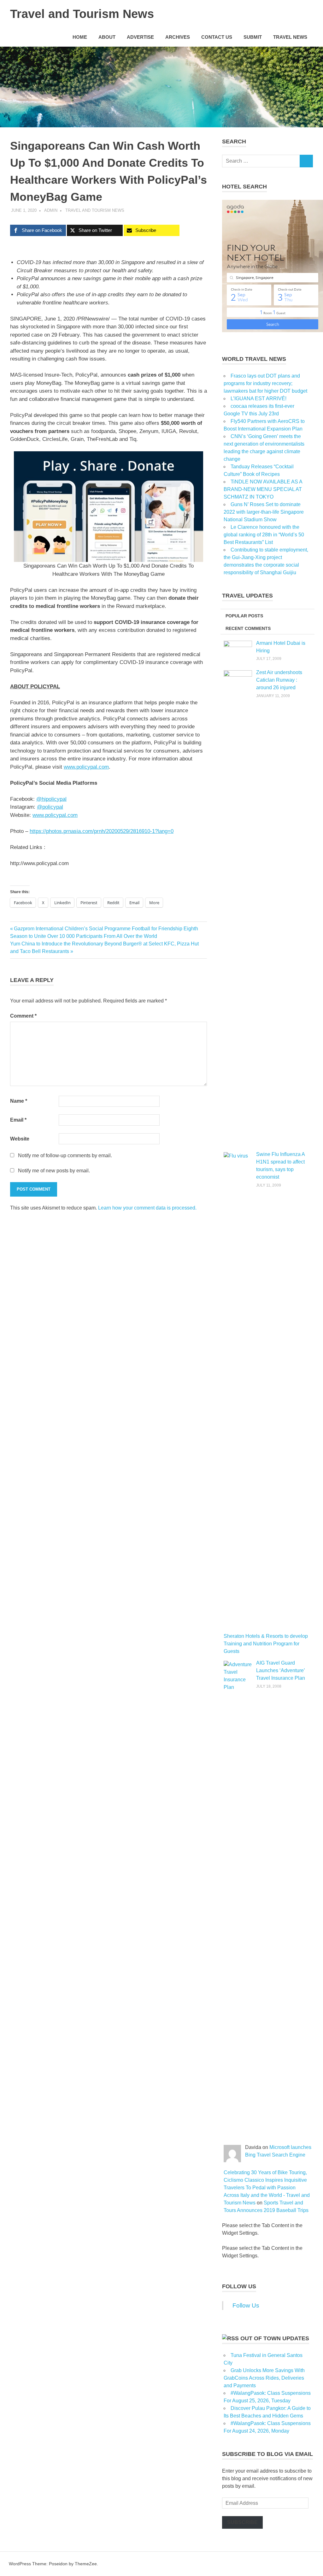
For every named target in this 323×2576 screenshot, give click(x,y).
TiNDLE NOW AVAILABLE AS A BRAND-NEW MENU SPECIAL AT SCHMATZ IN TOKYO (263, 489)
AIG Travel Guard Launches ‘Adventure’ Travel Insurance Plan (281, 1670)
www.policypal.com (86, 767)
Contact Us (217, 37)
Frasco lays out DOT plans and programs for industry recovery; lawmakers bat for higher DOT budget (265, 383)
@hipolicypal (51, 799)
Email (18, 1120)
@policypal (50, 807)
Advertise (140, 37)
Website (20, 1139)
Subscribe (242, 2522)
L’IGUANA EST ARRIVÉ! (258, 399)
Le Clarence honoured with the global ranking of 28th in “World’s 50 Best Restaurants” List (264, 535)
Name (19, 1101)
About (107, 37)
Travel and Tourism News (82, 14)
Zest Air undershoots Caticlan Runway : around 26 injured (279, 680)
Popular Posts (244, 616)
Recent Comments (248, 628)
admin (51, 210)
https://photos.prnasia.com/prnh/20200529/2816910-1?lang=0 (102, 831)
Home (80, 37)
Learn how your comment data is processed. (147, 1208)
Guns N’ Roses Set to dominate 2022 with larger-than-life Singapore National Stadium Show (264, 512)
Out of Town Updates (275, 2338)
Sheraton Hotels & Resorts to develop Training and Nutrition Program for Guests (266, 1644)
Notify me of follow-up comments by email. (65, 1155)
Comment (23, 1016)
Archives (178, 37)
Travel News (290, 37)
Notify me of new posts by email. (54, 1171)
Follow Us (239, 2286)
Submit (253, 37)
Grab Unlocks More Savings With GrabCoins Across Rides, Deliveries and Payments (264, 2378)
